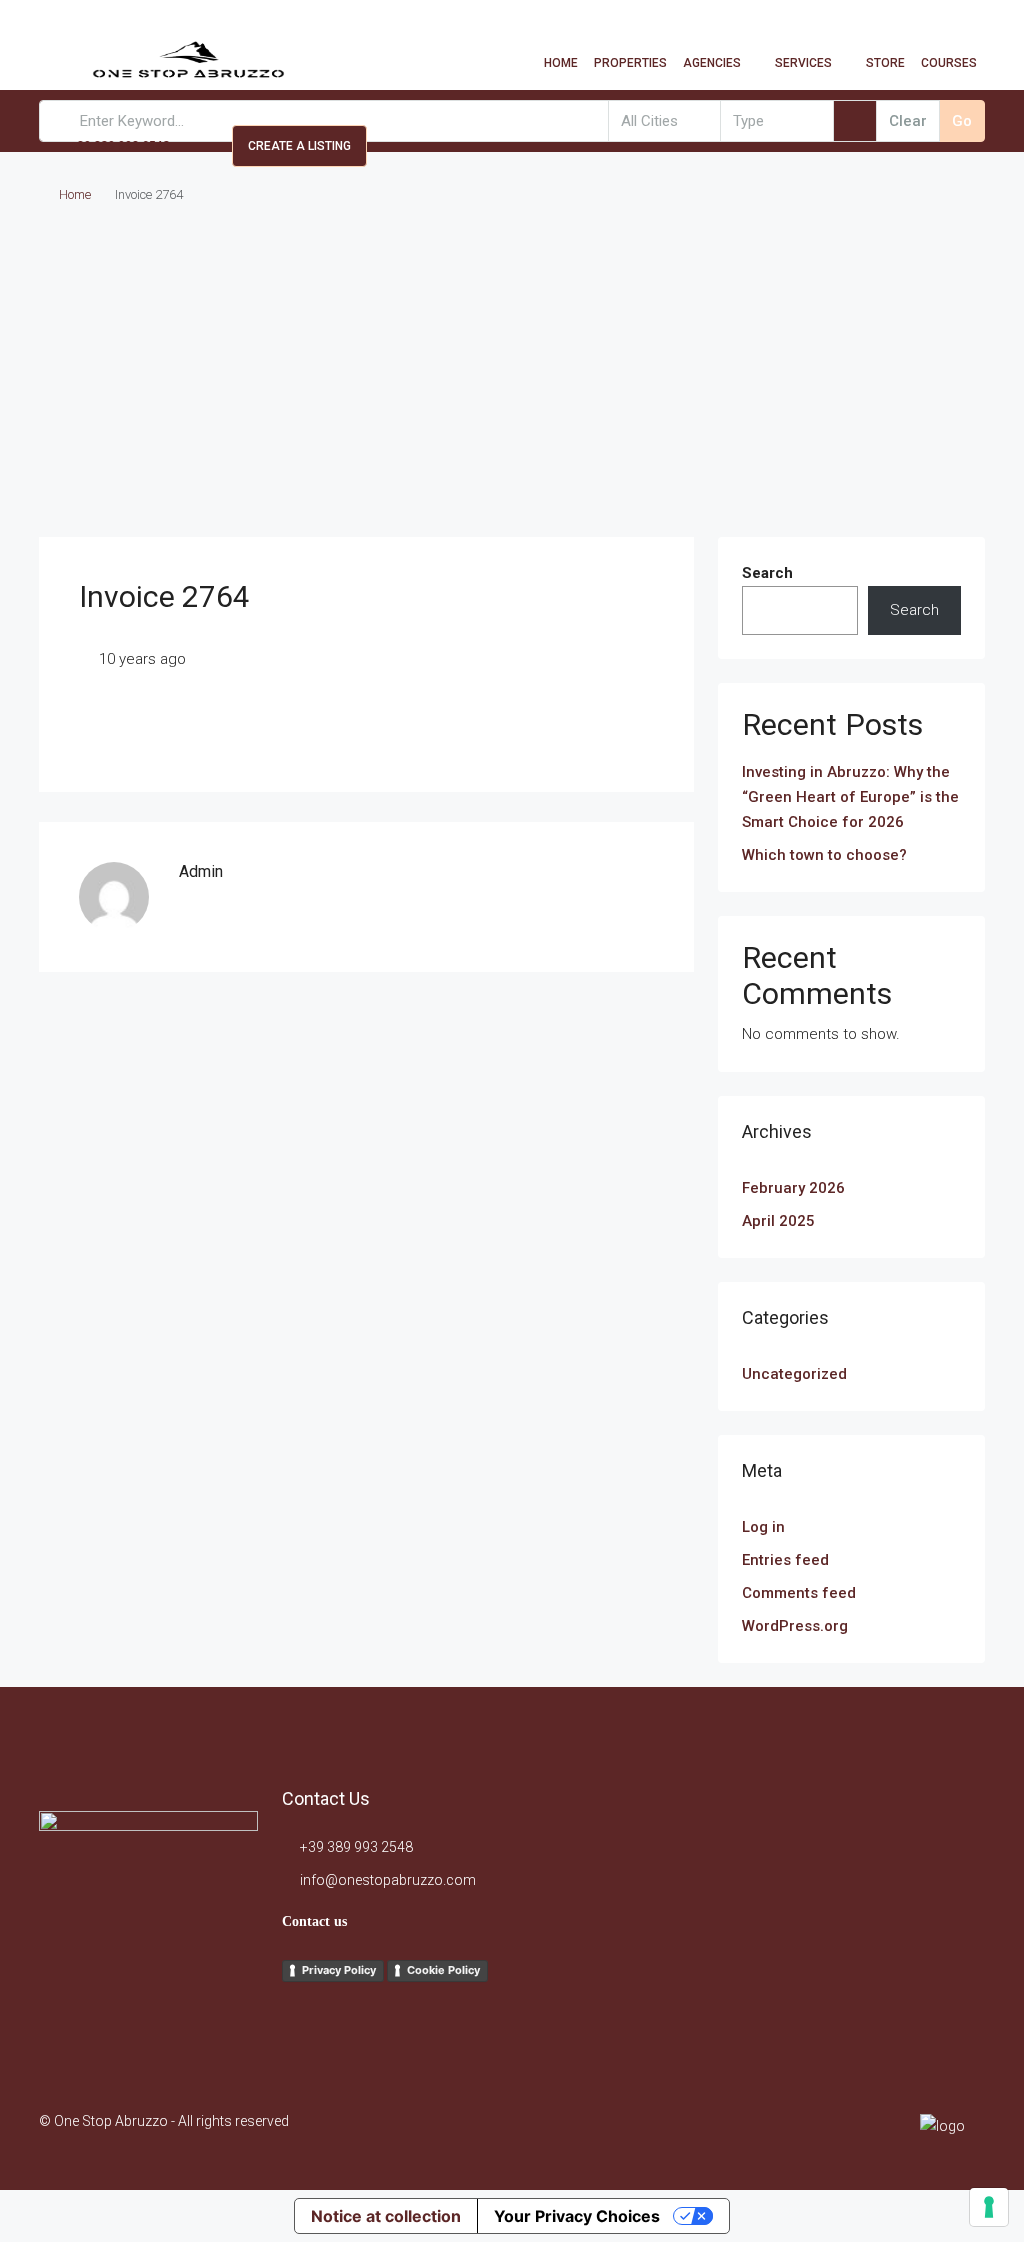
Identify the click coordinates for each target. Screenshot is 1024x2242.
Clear (908, 121)
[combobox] (665, 121)
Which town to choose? (824, 855)
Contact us (314, 1921)
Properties (630, 63)
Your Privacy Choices (577, 2216)
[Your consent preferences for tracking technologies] (989, 2207)
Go (962, 121)
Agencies (712, 63)
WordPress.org (795, 1626)
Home (561, 63)
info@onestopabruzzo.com (388, 1880)
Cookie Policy (443, 1970)
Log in (763, 1527)
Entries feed (785, 1560)
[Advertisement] (512, 387)
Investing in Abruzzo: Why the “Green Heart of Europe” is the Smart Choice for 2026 (850, 797)
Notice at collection (386, 2216)
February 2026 (793, 1188)
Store (885, 63)
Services (803, 63)
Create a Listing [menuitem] (299, 146)
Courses (949, 63)
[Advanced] (855, 121)
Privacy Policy (339, 1970)
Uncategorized (794, 1374)
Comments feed (799, 1593)
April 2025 (778, 1221)
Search (767, 573)
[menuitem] (109, 146)
